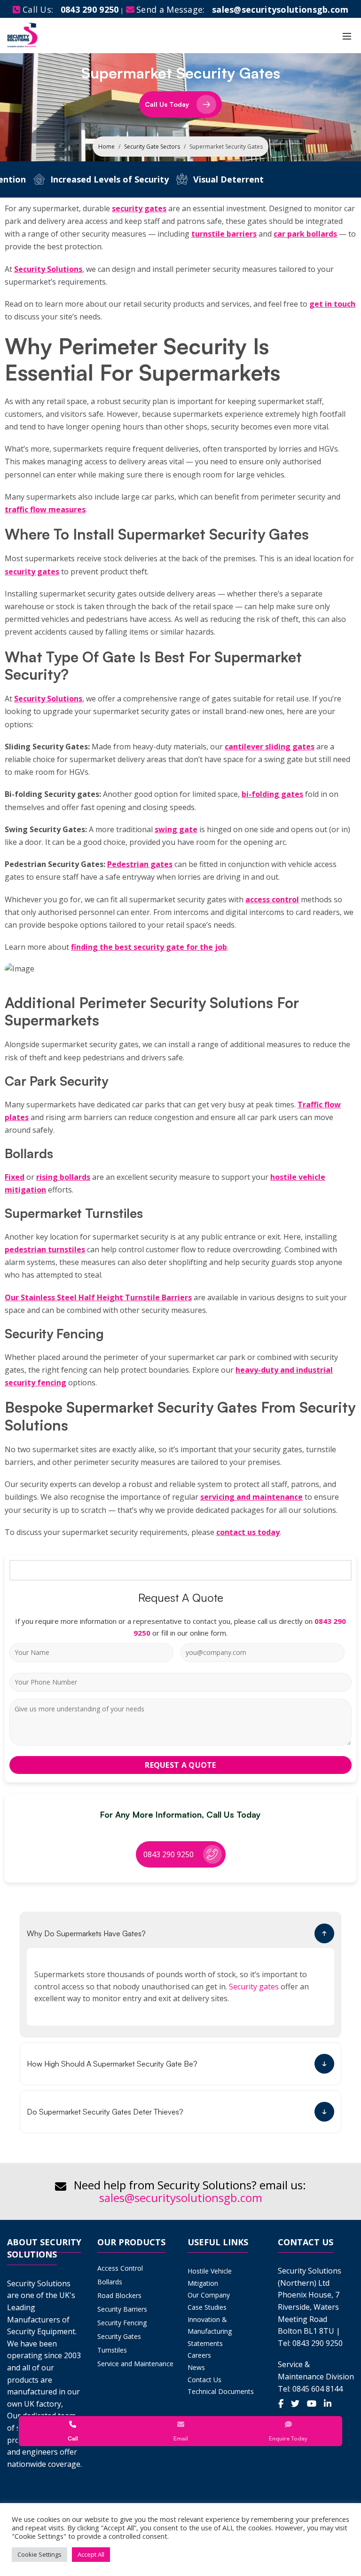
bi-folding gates (272, 794)
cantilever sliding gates (270, 747)
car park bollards (305, 234)
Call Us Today (167, 104)
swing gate (176, 829)
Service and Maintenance (135, 2364)
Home (106, 147)
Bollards (110, 2282)
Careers (199, 2355)
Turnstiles (112, 2350)
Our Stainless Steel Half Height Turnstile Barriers (98, 1297)
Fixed (15, 1177)
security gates (139, 208)
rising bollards (63, 1177)
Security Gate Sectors (152, 147)
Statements (205, 2343)
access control (272, 899)
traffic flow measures (45, 509)
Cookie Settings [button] (39, 2554)
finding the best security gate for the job (149, 947)
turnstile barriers (224, 234)
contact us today (248, 1532)
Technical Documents (221, 2391)
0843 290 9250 (90, 9)
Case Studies (207, 2307)
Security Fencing (122, 2323)
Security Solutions (48, 269)
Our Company (209, 2295)
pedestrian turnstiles (45, 1249)
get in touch (332, 304)
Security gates (254, 1987)
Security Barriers (122, 2309)
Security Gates (119, 2336)
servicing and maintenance (251, 1497)
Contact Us (204, 2380)
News (196, 2367)
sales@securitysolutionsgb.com (181, 2198)
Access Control (120, 2268)
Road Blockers (119, 2295)
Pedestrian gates (140, 864)
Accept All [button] (91, 2554)
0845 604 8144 (318, 2389)
